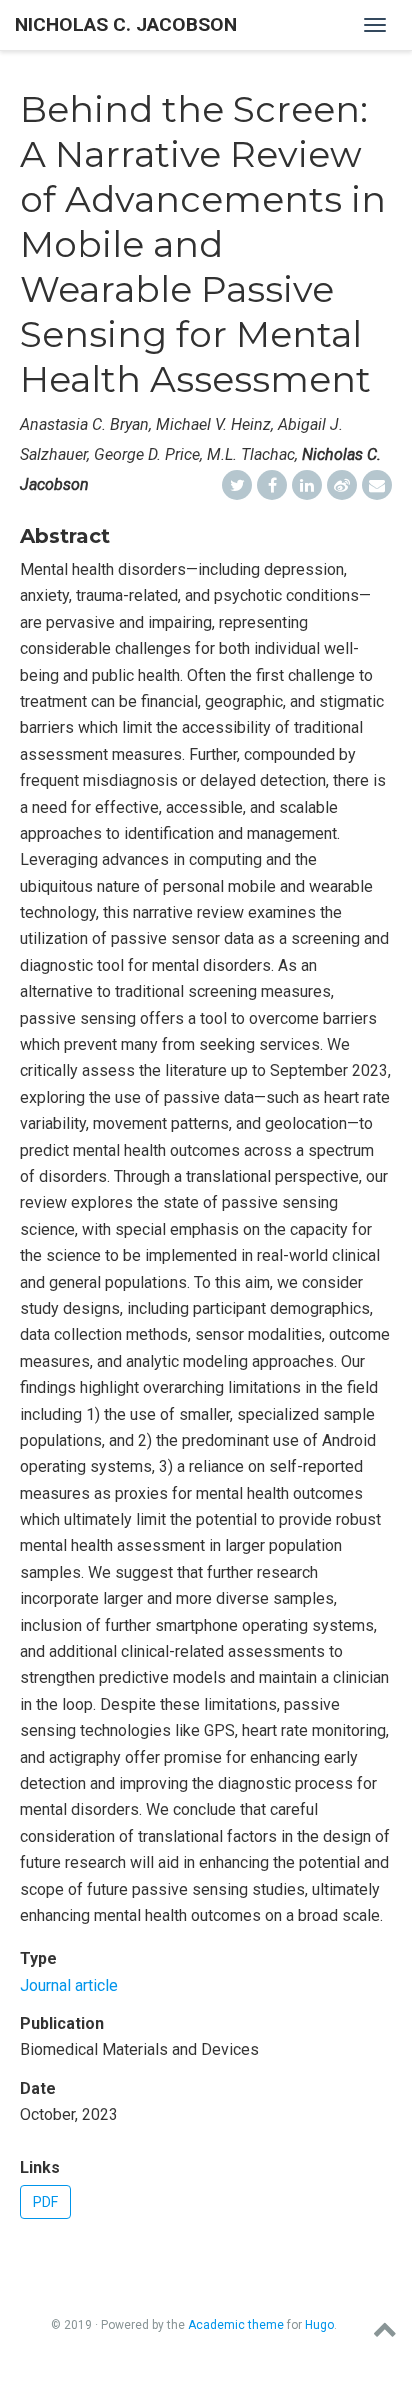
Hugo (319, 2325)
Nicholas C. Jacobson (126, 24)
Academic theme (236, 2325)
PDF (45, 2202)
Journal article (69, 1985)
